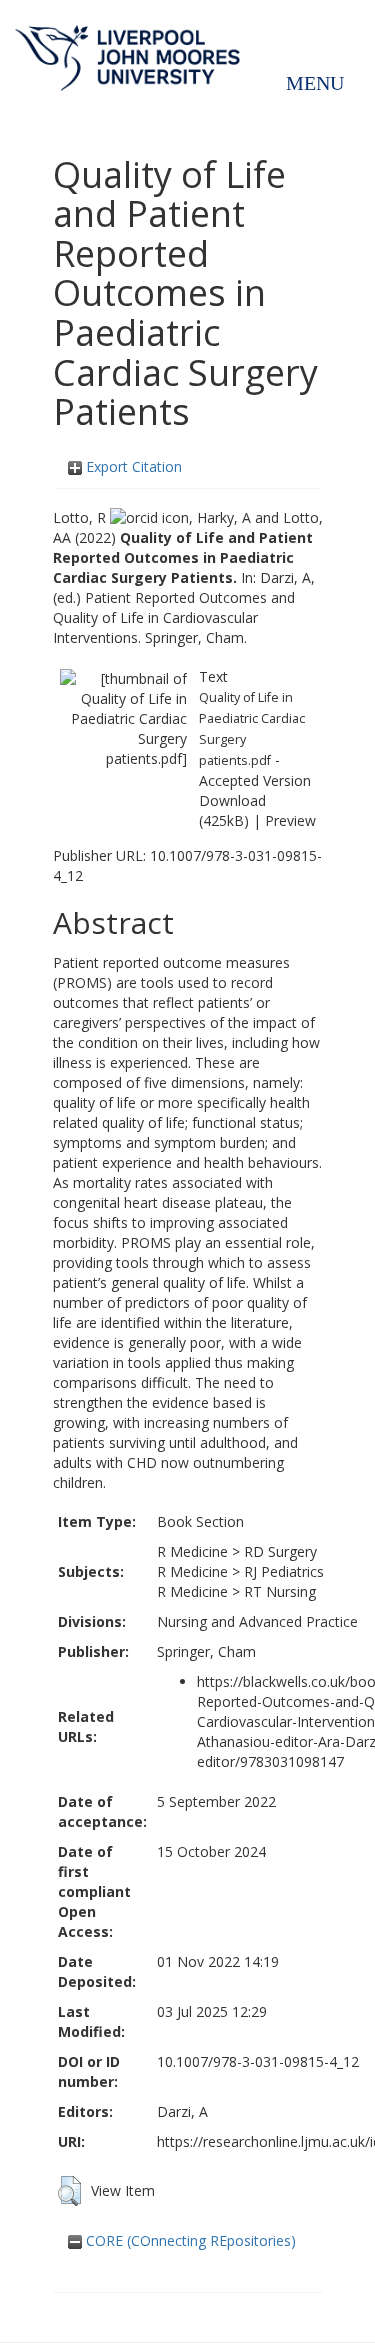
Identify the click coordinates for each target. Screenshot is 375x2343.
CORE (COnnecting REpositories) (189, 2240)
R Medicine (192, 1551)
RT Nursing (280, 1591)
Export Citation (132, 466)
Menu (315, 83)
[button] (69, 2191)
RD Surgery (280, 1551)
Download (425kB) (232, 810)
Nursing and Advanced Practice (257, 1621)
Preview (290, 820)
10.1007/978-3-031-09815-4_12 (258, 2061)
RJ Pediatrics (284, 1571)
